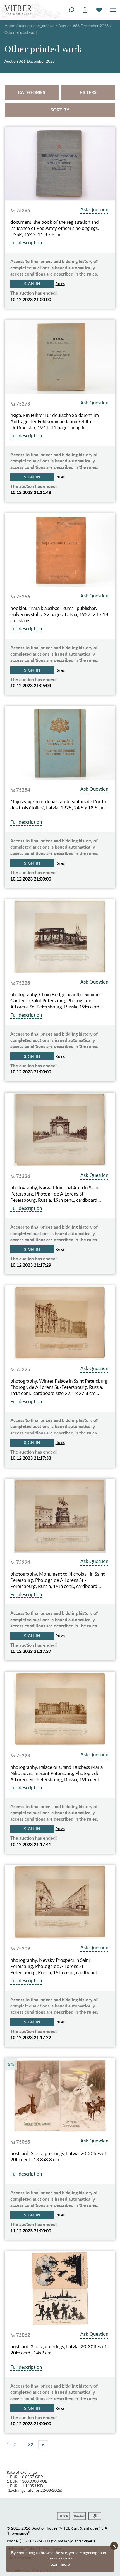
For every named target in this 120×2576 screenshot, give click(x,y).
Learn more (60, 2564)
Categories (32, 92)
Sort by (60, 110)
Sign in (32, 284)
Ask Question (94, 209)
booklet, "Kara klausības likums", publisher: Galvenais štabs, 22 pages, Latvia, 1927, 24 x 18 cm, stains (59, 614)
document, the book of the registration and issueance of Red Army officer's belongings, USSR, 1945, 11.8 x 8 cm (55, 228)
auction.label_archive (37, 26)
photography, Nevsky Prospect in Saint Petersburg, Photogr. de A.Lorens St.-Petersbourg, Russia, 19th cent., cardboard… (56, 1966)
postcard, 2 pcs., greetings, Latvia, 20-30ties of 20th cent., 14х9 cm (58, 2350)
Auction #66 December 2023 (83, 26)
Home (10, 26)
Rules (60, 284)
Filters (88, 92)
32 (31, 2444)
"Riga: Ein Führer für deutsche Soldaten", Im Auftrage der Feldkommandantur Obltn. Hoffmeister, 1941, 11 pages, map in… (55, 421)
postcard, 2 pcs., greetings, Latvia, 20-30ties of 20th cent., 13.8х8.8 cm (58, 2156)
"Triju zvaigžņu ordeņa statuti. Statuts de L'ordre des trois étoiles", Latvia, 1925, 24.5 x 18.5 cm (59, 805)
